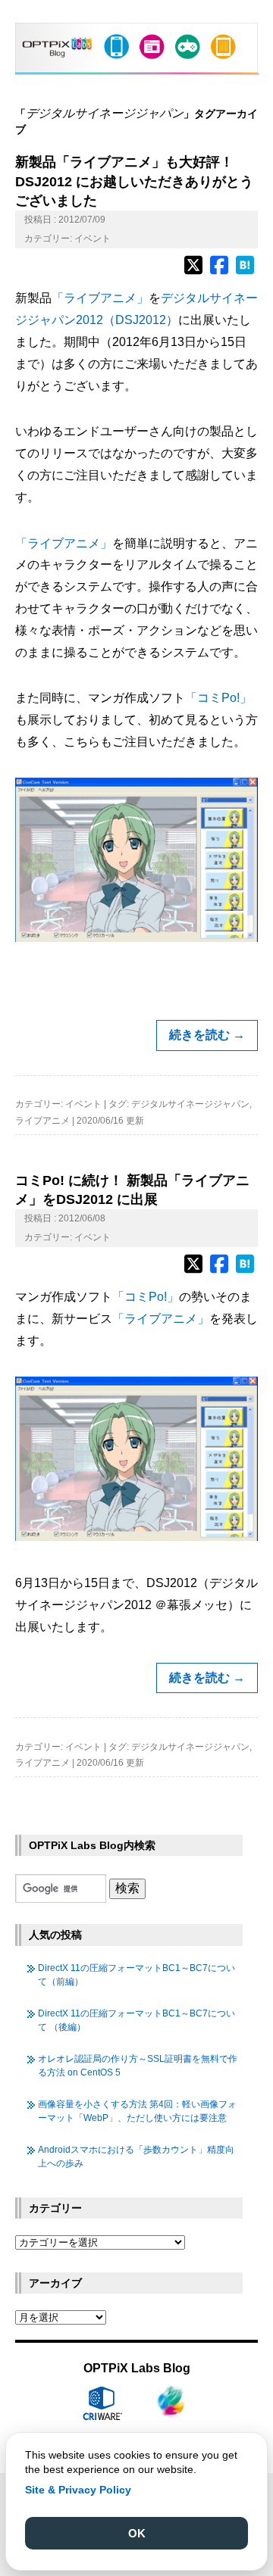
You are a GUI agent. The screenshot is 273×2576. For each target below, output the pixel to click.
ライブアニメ (42, 1121)
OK (137, 2533)
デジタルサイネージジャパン (190, 1104)
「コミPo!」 (218, 698)
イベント (93, 239)
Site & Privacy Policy (78, 2490)
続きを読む (207, 1035)
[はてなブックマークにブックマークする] (245, 272)
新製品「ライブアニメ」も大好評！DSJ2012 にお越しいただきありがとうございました (134, 181)
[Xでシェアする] (193, 272)
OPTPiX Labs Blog (137, 2368)
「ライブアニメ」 (100, 298)
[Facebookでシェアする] (219, 272)
